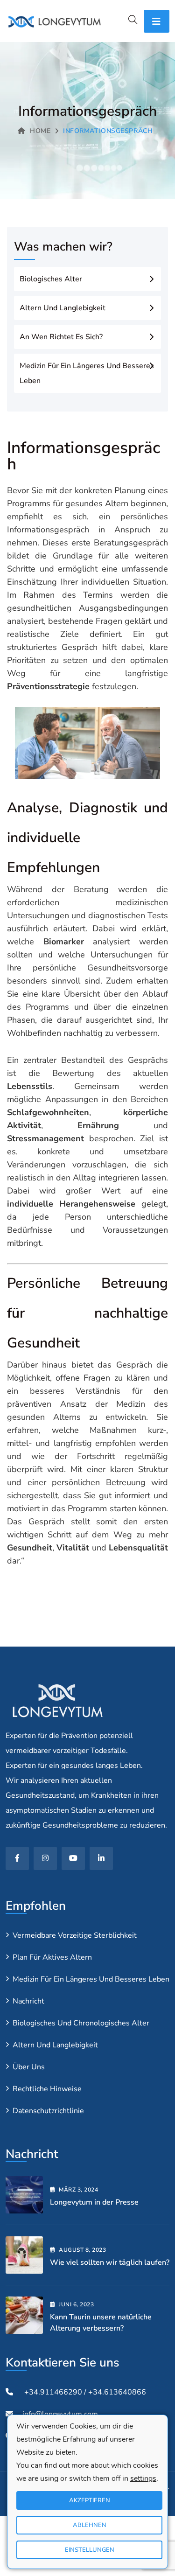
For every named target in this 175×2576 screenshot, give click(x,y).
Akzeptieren (90, 2500)
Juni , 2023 (76, 2304)
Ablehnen (90, 2525)
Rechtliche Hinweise (47, 2089)
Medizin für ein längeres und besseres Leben (87, 373)
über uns (29, 2067)
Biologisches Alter (51, 279)
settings (143, 2478)
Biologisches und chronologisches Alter (81, 2023)
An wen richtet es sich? (61, 337)
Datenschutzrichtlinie (48, 2111)
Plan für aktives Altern (52, 1957)
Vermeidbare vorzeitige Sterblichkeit (75, 1935)
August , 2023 (82, 2250)
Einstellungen (90, 2550)
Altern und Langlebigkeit (63, 308)
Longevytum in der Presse (94, 2202)
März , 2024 (78, 2190)
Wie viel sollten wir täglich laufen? (110, 2262)
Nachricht (28, 2001)
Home (40, 131)
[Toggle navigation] (157, 21)
